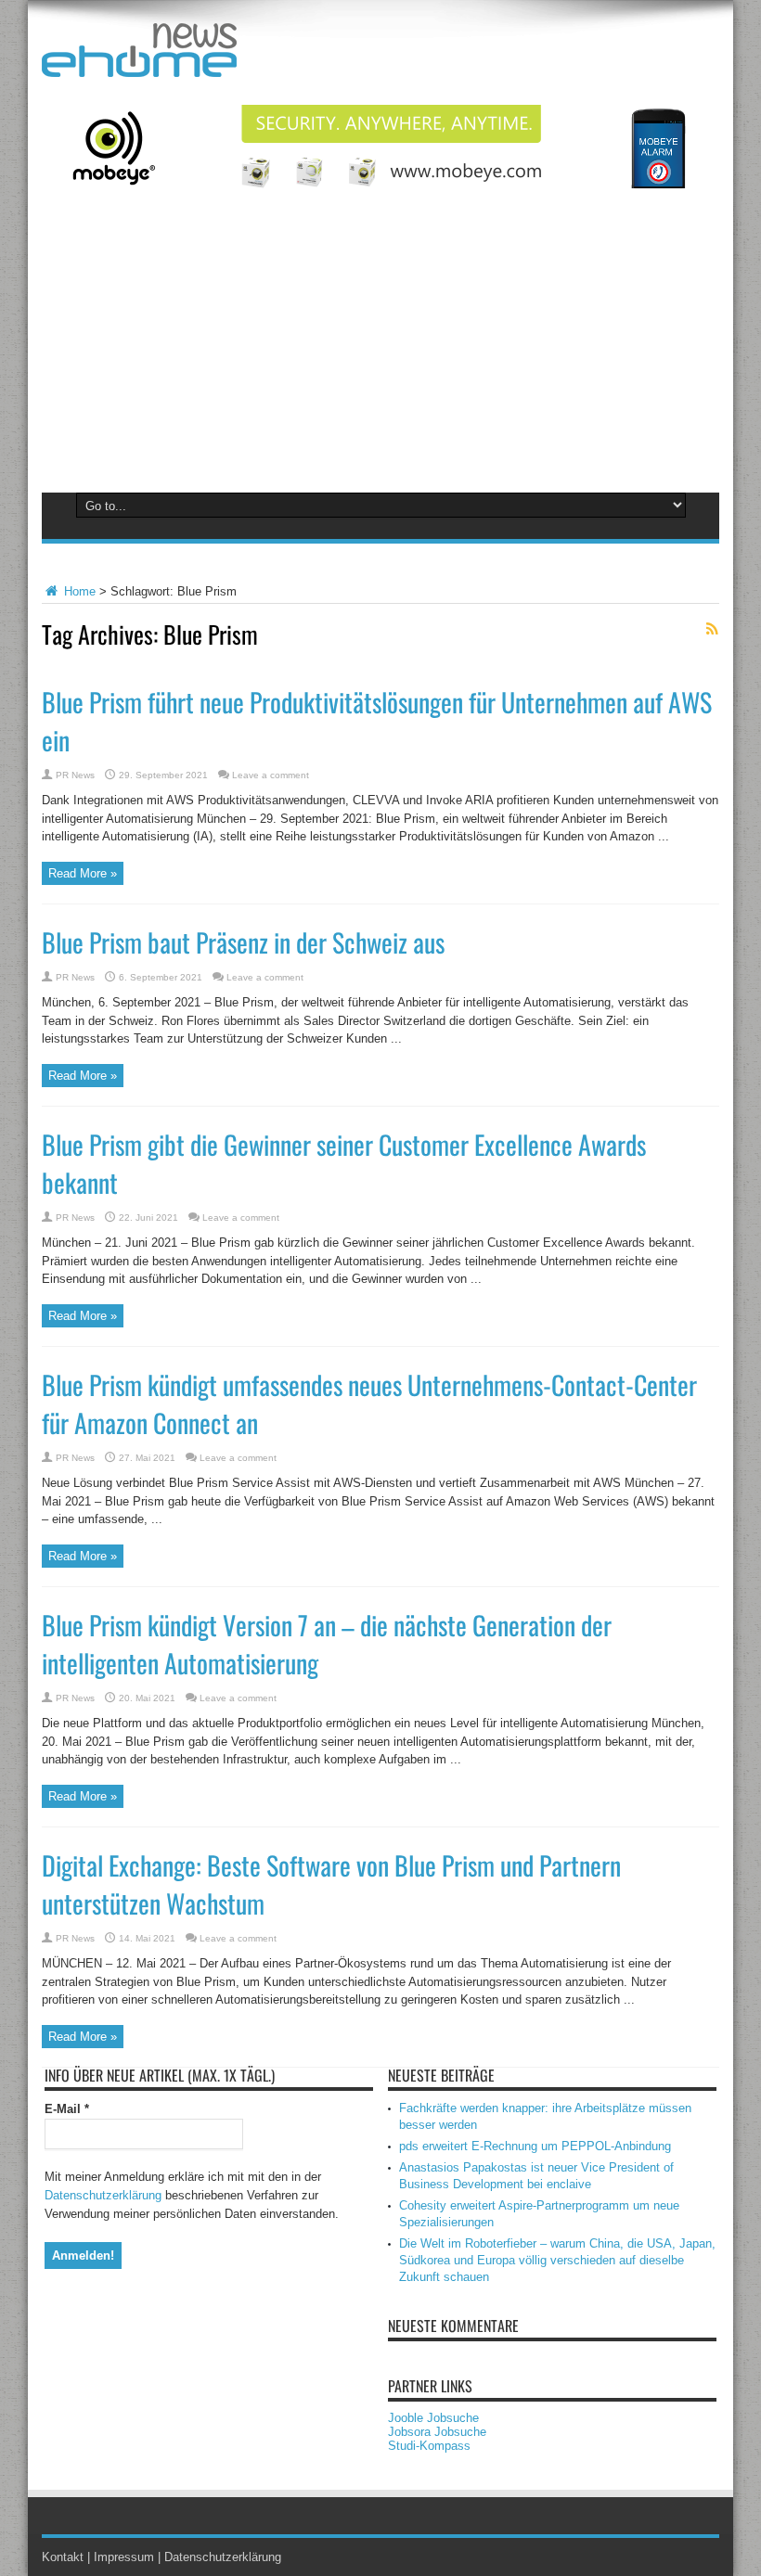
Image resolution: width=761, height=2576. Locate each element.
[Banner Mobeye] (380, 184)
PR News (75, 775)
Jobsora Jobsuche (437, 2432)
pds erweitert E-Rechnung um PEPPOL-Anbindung (535, 2146)
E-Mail (67, 2109)
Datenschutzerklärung (103, 2195)
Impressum (124, 2557)
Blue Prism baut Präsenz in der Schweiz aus (243, 942)
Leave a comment (271, 775)
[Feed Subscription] (712, 629)
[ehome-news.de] (139, 63)
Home (78, 591)
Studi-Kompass (429, 2446)
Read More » (83, 873)
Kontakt (63, 2557)
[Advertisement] (380, 351)
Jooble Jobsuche (433, 2418)
